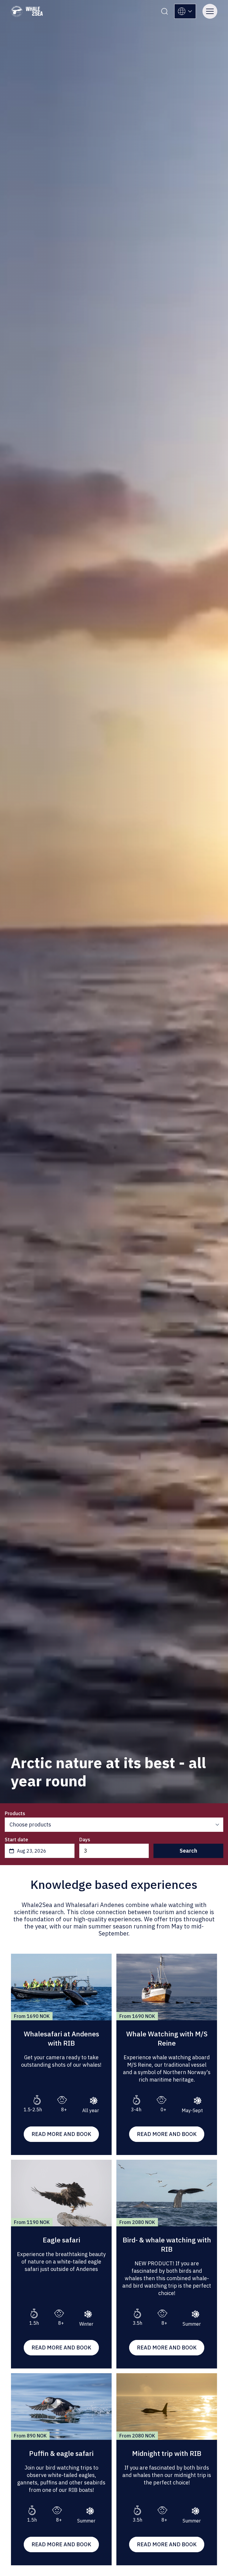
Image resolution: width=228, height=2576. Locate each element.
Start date (16, 1840)
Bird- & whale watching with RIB (167, 2244)
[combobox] (40, 1851)
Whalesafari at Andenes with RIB (61, 2038)
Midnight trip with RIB (167, 2453)
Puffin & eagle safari (61, 2453)
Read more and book (61, 2134)
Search (188, 1851)
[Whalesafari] (27, 11)
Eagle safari (61, 2240)
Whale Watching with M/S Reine (167, 2038)
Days (85, 1840)
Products (15, 1813)
